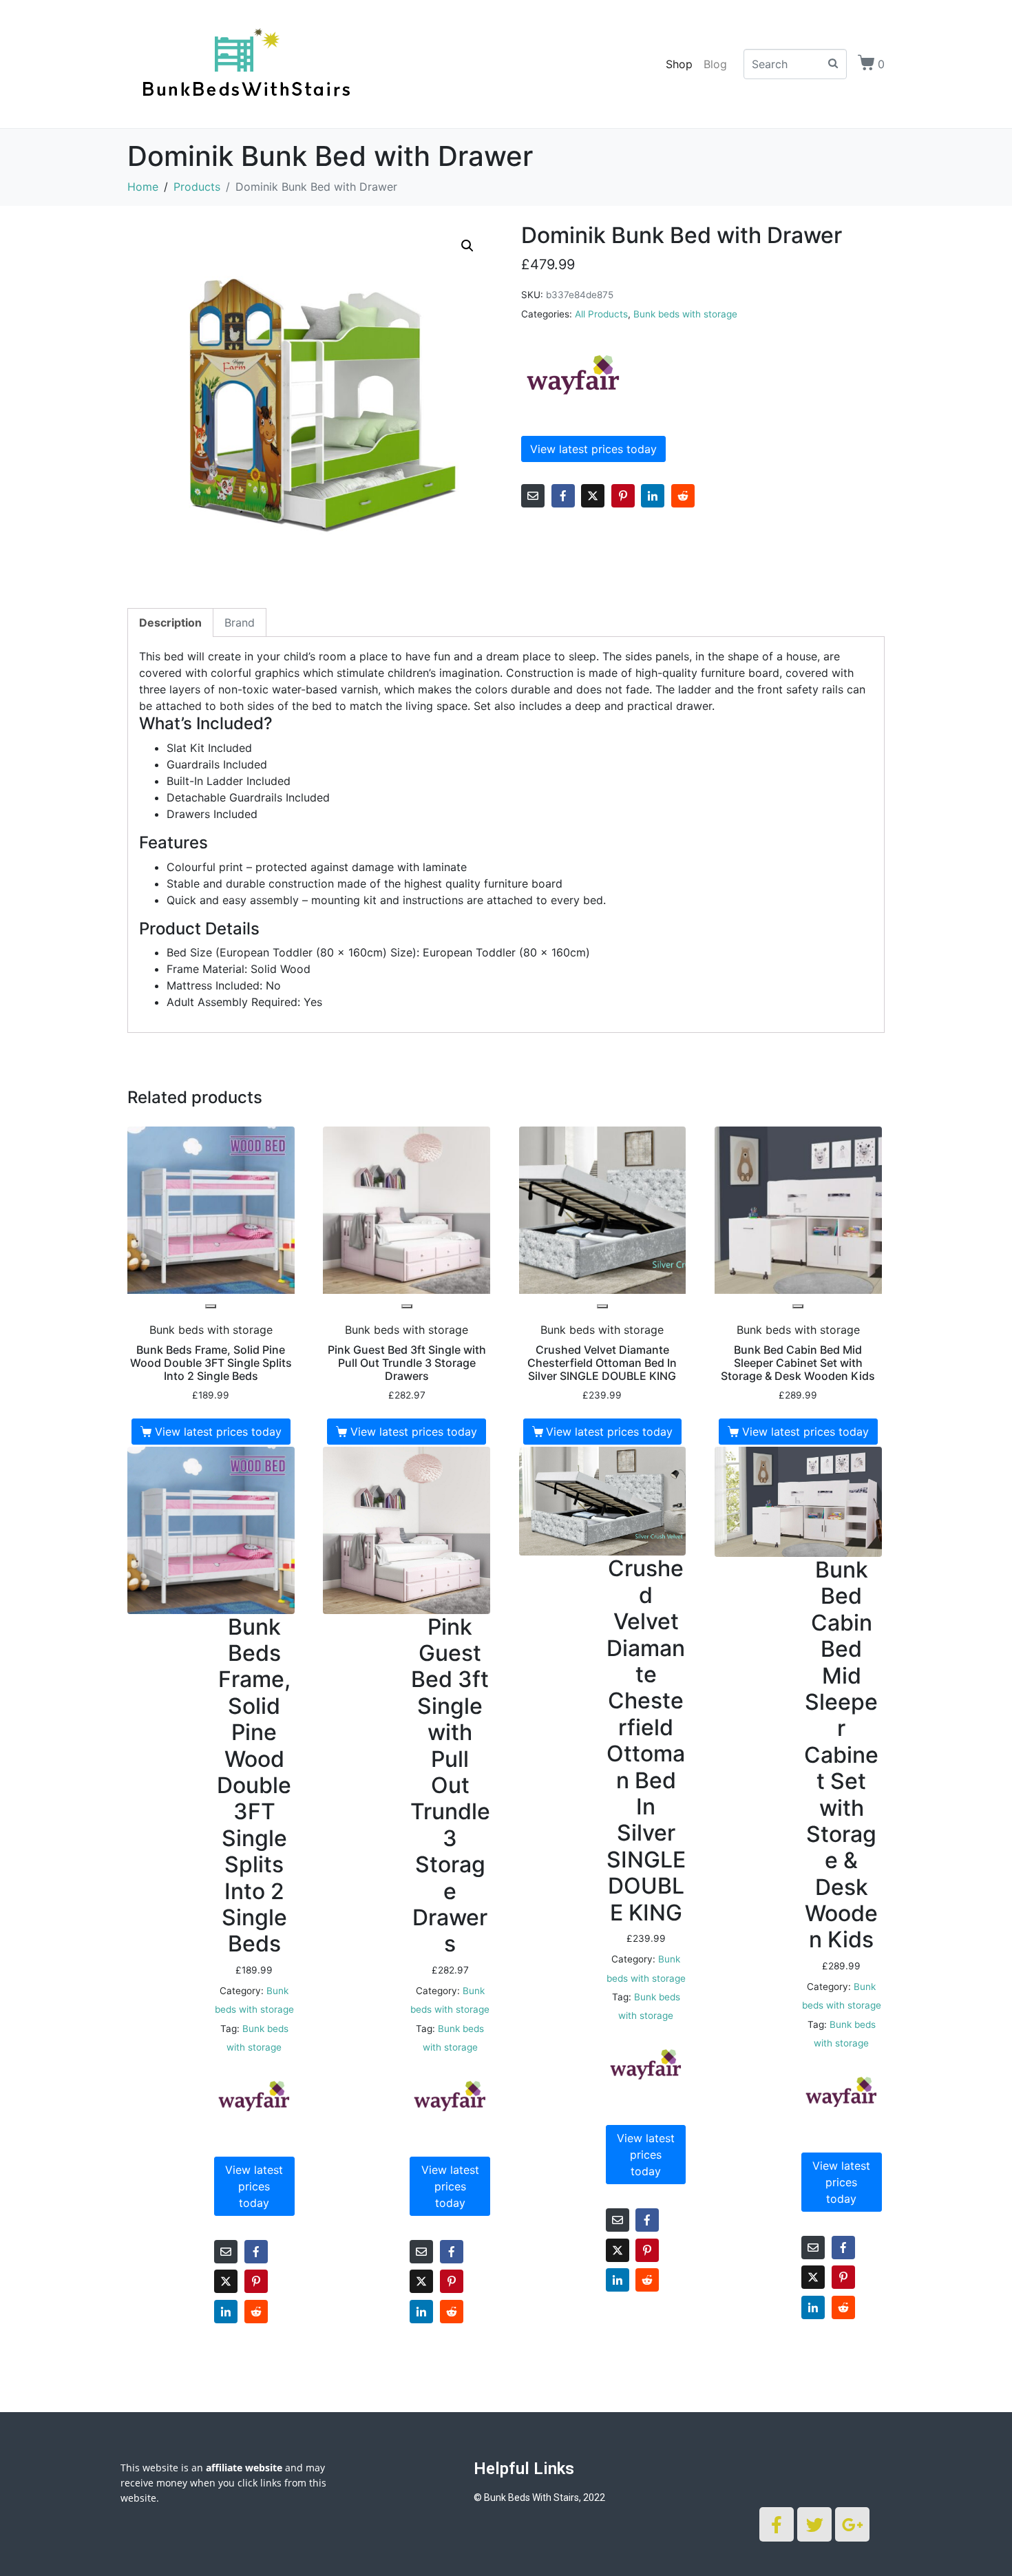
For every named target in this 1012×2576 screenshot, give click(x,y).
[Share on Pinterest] (623, 496)
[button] (467, 246)
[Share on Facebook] (563, 496)
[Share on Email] (533, 496)
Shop (679, 64)
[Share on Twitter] (593, 496)
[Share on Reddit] (683, 496)
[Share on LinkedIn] (653, 496)
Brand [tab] (240, 622)
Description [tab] (170, 622)
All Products (601, 314)
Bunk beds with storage (685, 314)
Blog (715, 64)
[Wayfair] (573, 375)
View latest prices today (593, 449)
